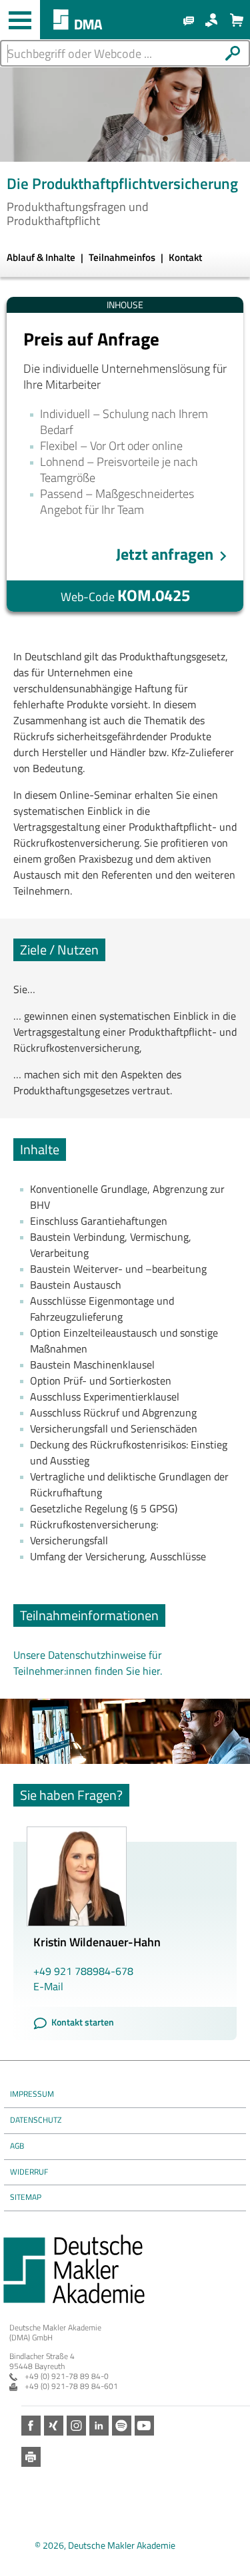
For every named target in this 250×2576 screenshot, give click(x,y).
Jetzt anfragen (165, 554)
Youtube (144, 2425)
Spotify (122, 2425)
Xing (54, 2425)
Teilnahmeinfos (123, 257)
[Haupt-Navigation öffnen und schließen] (20, 20)
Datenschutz (36, 2120)
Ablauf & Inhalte (42, 257)
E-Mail (48, 1986)
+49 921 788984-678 (83, 1971)
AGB (17, 2146)
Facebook (31, 2425)
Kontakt (185, 257)
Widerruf (29, 2172)
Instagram (76, 2425)
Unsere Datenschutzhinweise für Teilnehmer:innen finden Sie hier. (88, 1663)
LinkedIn (99, 2425)
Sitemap (26, 2197)
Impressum (32, 2094)
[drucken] (31, 2457)
